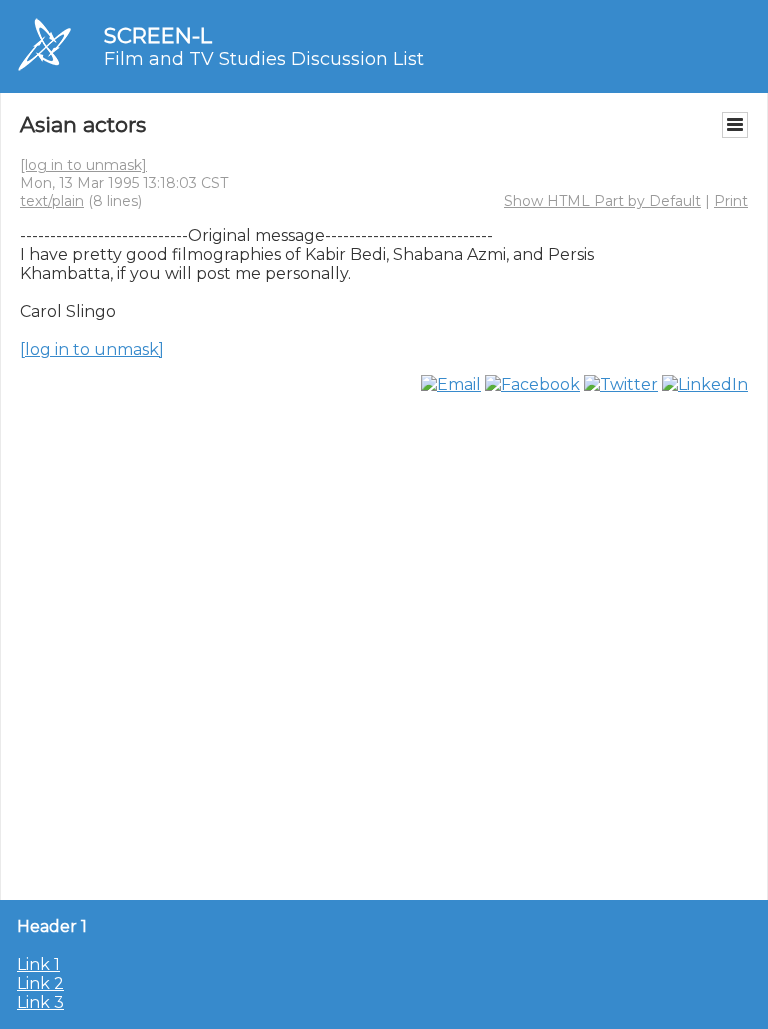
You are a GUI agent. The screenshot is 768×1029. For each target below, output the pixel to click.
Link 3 (40, 1002)
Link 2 (40, 983)
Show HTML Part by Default (602, 201)
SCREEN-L (158, 35)
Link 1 (38, 964)
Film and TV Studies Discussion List (264, 59)
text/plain (52, 201)
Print (731, 201)
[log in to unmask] (83, 165)
